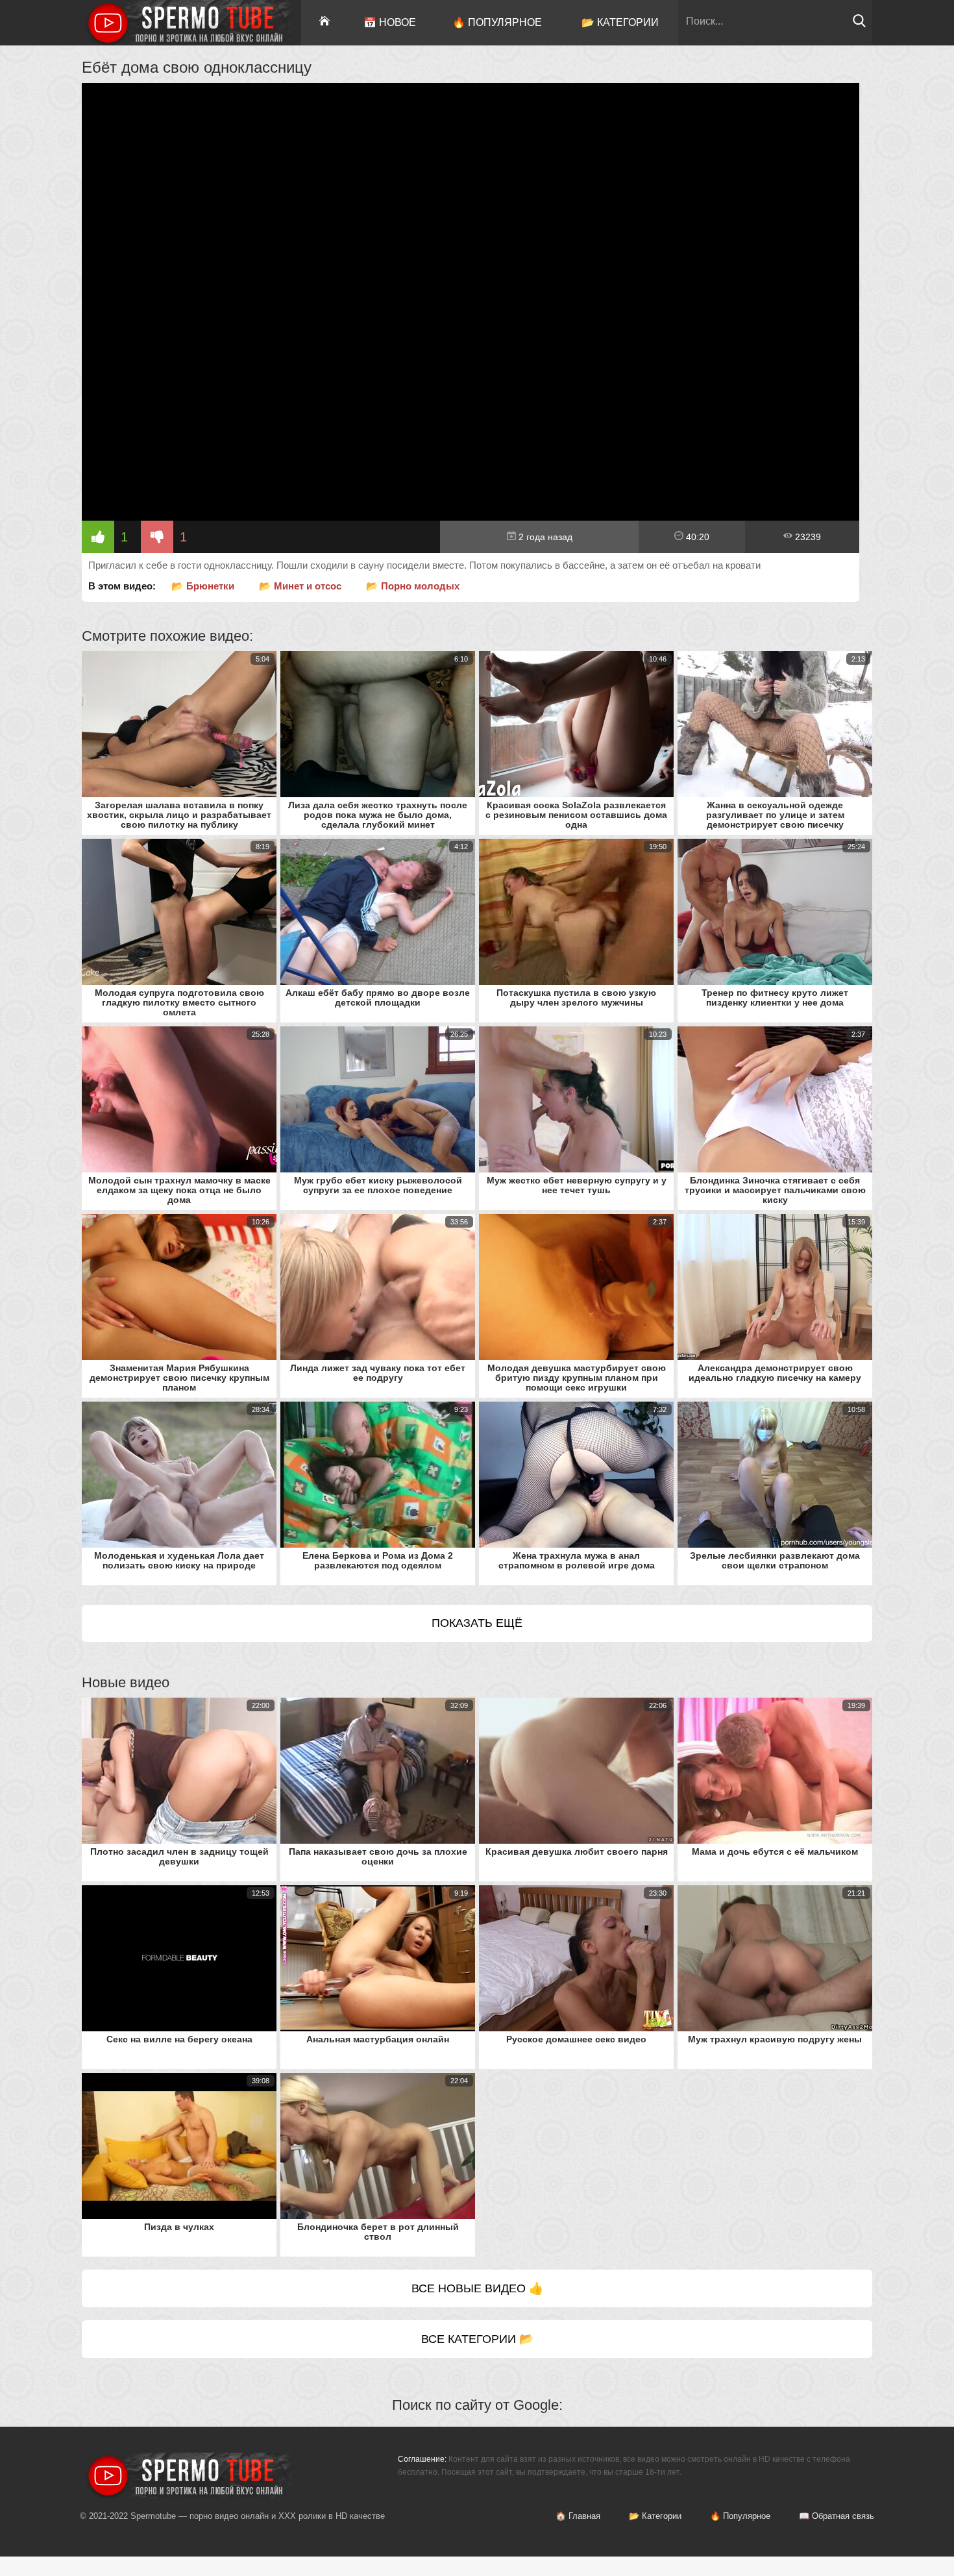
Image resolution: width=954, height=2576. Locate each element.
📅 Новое (390, 22)
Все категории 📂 (477, 2339)
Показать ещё (477, 1623)
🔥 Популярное (497, 22)
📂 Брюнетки (203, 586)
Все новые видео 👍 (477, 2288)
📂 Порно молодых (413, 586)
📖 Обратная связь (837, 2516)
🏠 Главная (578, 2516)
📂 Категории (620, 22)
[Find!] (859, 24)
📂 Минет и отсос (300, 586)
